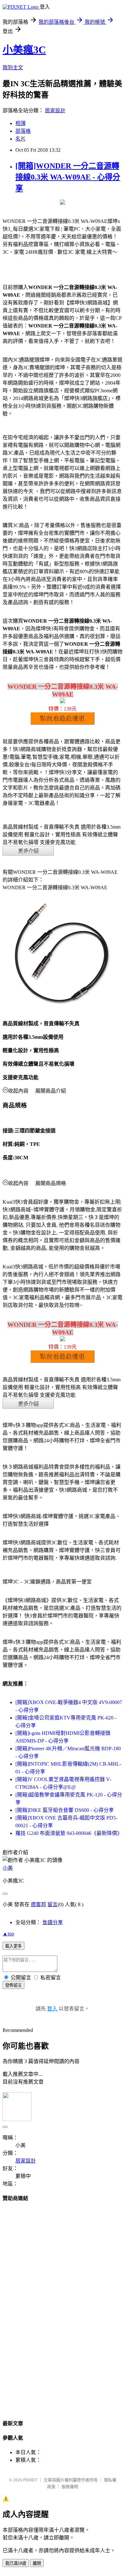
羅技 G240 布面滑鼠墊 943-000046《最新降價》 (69, 1833)
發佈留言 (13, 1985)
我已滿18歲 (16, 2563)
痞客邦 (38, 1904)
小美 (8, 1868)
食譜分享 (53, 1922)
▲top (8, 1934)
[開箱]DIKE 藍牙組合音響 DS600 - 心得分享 (65, 1810)
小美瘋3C (24, 50)
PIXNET (30, 2480)
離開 (37, 2563)
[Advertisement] (63, 2305)
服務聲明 (70, 2487)
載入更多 (13, 1946)
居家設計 (55, 111)
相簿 (21, 123)
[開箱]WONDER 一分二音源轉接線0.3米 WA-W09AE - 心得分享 (68, 177)
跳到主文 (13, 68)
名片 (21, 139)
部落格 (23, 131)
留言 (53, 1904)
